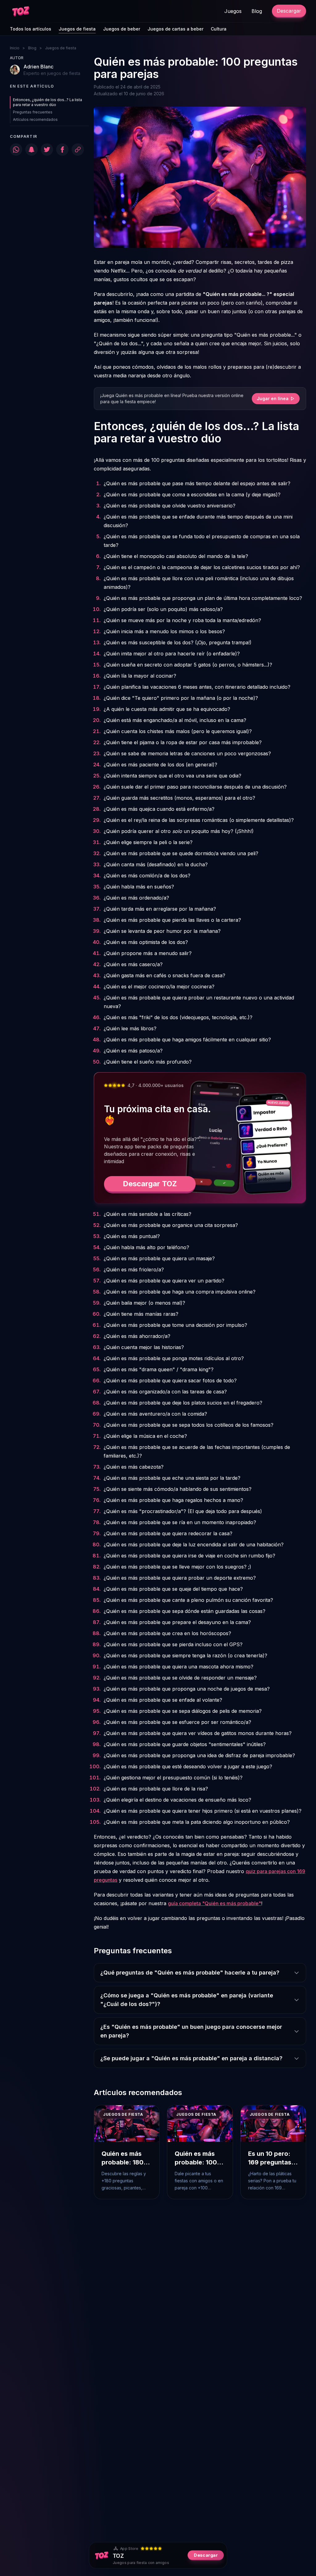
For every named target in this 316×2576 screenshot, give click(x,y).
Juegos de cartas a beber (175, 29)
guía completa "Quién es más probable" (214, 1903)
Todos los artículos (31, 29)
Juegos (233, 11)
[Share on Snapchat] (31, 150)
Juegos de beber (122, 29)
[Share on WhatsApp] (16, 150)
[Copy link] (78, 150)
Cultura (219, 29)
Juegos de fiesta (77, 29)
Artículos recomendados (35, 119)
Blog (257, 11)
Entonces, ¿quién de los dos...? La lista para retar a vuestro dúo (48, 102)
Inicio (15, 48)
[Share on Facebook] (62, 150)
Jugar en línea (273, 398)
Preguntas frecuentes (33, 112)
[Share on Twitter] (47, 150)
